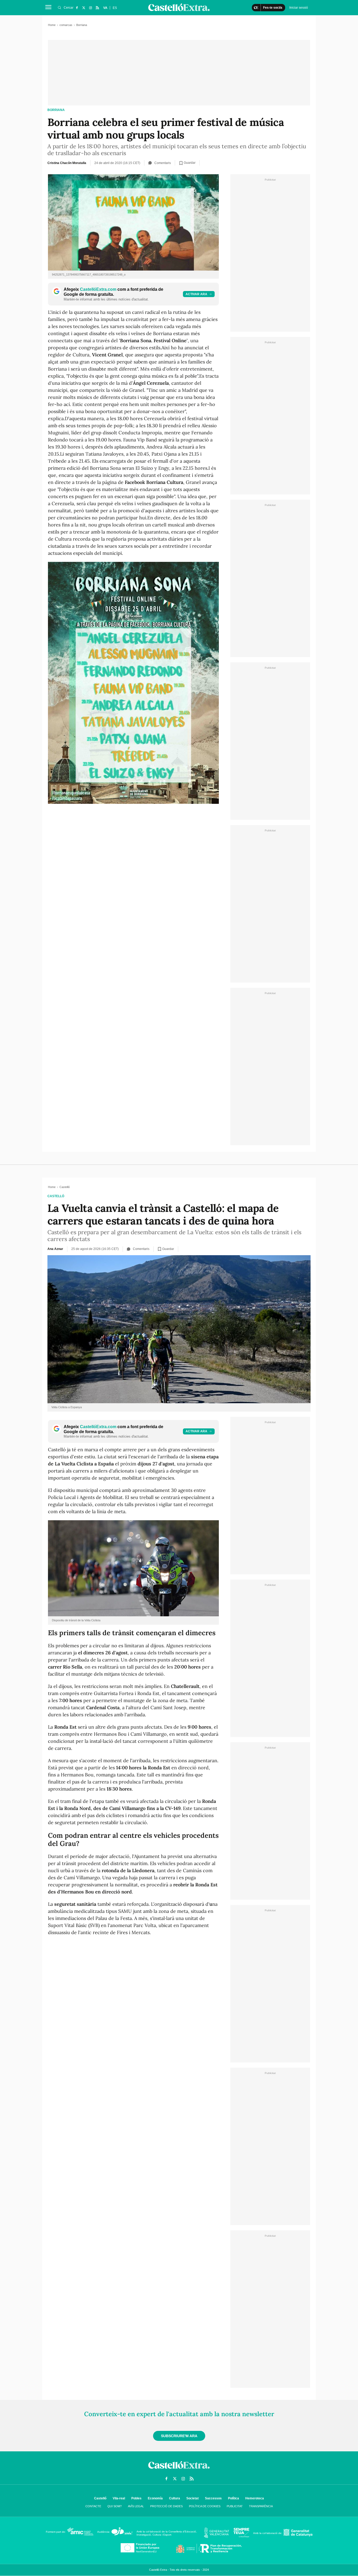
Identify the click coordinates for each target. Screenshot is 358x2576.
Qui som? (115, 2506)
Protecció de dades (166, 2506)
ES (115, 8)
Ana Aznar (55, 1249)
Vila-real (119, 2498)
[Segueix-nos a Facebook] (77, 8)
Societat (192, 2498)
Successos (213, 2498)
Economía (155, 2498)
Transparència (261, 2506)
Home (52, 25)
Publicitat (235, 2506)
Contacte (93, 2506)
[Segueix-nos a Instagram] (90, 8)
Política (234, 2498)
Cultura (175, 2498)
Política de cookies (205, 2506)
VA (105, 8)
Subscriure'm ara (179, 2436)
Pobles (136, 2498)
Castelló (56, 1196)
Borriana (56, 110)
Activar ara (196, 294)
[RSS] (97, 8)
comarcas (66, 25)
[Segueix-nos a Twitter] (84, 8)
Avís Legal (136, 2506)
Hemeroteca (255, 2498)
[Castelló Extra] (179, 2470)
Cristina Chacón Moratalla (67, 163)
